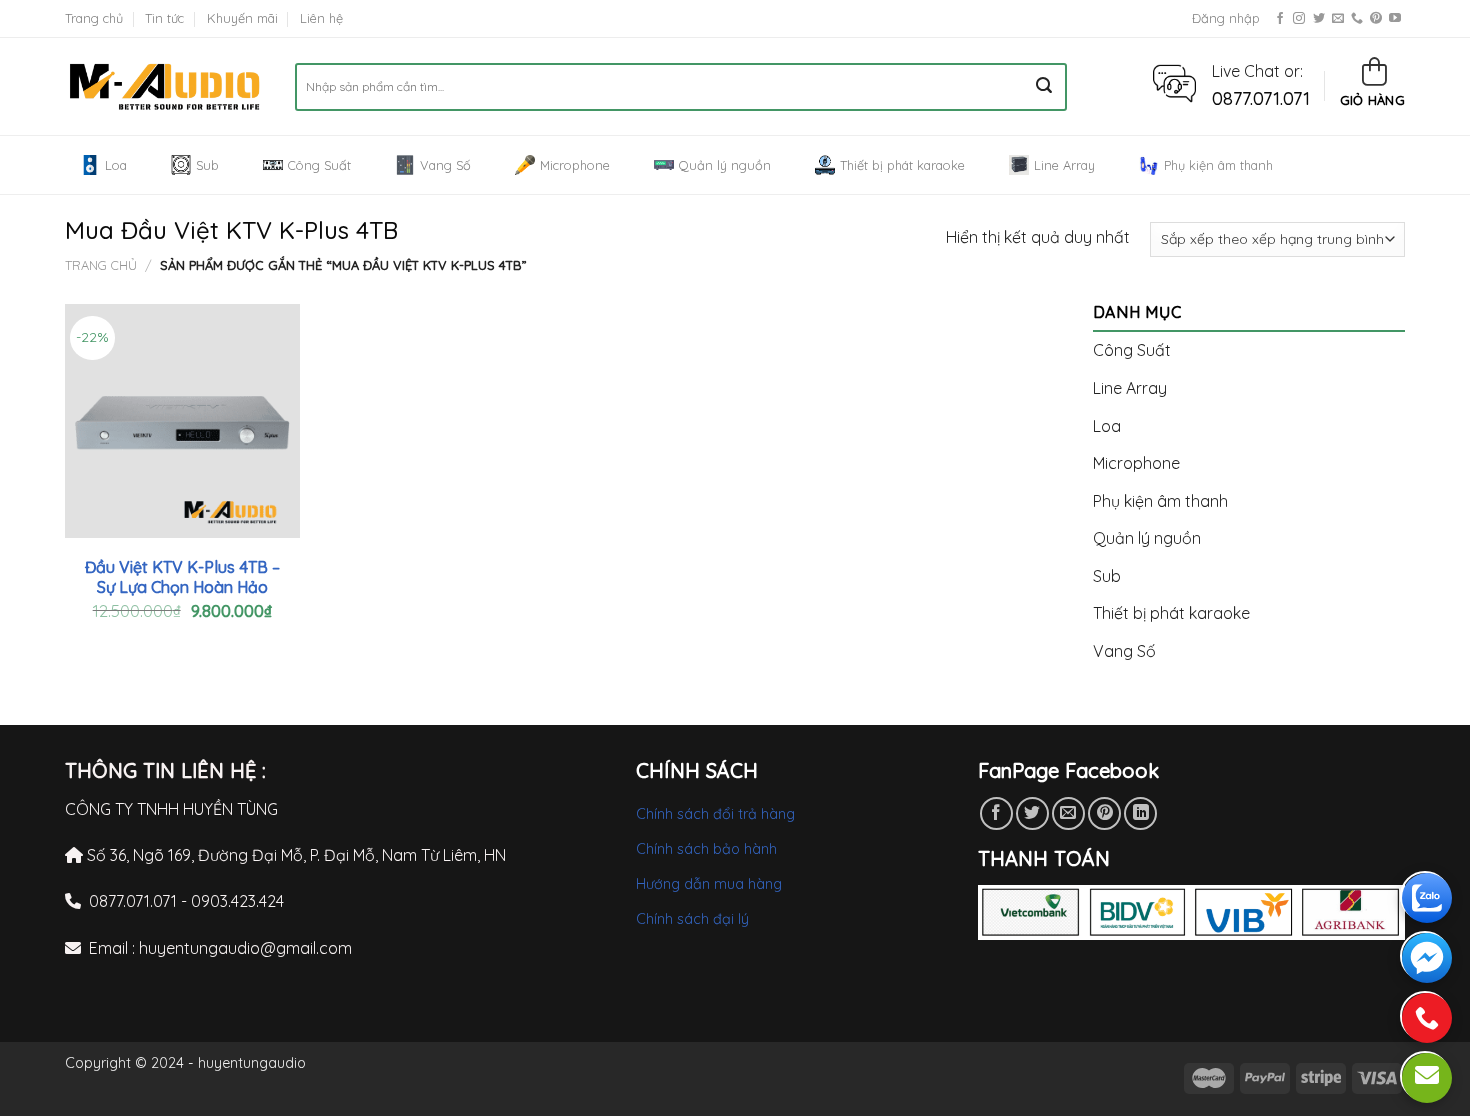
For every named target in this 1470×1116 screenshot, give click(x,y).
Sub (207, 165)
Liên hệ (321, 18)
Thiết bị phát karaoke (902, 165)
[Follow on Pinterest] (1376, 19)
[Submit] (1044, 87)
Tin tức (164, 18)
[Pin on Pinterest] (1104, 813)
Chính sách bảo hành (706, 849)
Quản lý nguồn (725, 165)
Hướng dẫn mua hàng (709, 884)
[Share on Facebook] (996, 813)
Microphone (575, 165)
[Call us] (1357, 19)
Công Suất (319, 165)
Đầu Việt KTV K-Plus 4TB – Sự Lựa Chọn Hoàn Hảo (182, 577)
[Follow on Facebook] (1280, 19)
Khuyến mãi (242, 18)
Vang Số (445, 165)
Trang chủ (94, 18)
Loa (116, 165)
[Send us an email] (1338, 19)
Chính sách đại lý (692, 919)
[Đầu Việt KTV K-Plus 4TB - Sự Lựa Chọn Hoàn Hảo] (182, 421)
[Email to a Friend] (1068, 813)
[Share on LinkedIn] (1140, 813)
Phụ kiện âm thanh (1218, 165)
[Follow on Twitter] (1319, 19)
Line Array (1064, 165)
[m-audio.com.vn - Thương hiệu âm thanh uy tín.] (165, 86)
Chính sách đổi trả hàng (715, 814)
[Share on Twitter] (1032, 813)
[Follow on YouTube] (1395, 19)
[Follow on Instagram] (1299, 19)
